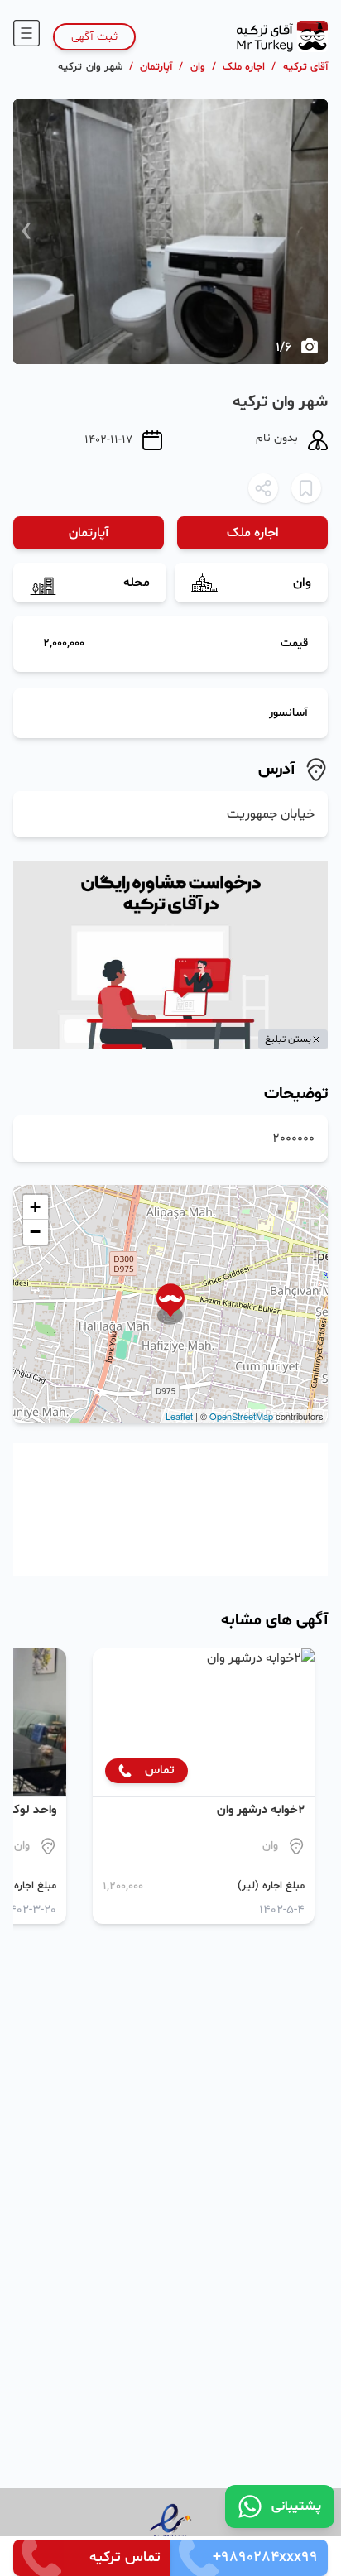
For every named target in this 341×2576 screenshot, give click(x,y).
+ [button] (35, 1207)
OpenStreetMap (241, 1416)
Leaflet (179, 1416)
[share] (263, 488)
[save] (306, 488)
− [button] (35, 1232)
